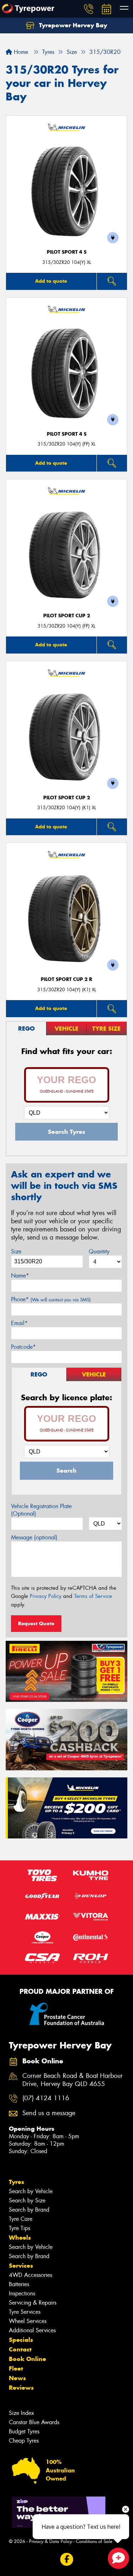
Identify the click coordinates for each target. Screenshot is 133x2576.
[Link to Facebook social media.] (66, 2559)
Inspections (22, 2293)
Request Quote (36, 1623)
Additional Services (32, 2330)
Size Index (21, 2413)
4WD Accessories (31, 2275)
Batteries (19, 2284)
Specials (21, 2340)
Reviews (21, 2388)
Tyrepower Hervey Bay (72, 25)
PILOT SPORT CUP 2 (67, 616)
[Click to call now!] (89, 9)
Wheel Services (28, 2321)
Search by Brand (29, 2210)
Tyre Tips (20, 2228)
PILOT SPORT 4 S (67, 252)
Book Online (27, 2359)
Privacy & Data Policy (51, 2541)
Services (21, 2266)
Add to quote (51, 281)
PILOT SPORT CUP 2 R (66, 979)
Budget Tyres (24, 2431)
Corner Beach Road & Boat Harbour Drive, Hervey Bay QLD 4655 (73, 2080)
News (17, 2378)
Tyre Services (25, 2312)
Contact (20, 2349)
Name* (20, 1276)
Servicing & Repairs (33, 2303)
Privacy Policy (46, 1596)
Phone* (51, 1299)
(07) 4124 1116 (46, 2098)
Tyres (16, 2182)
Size (16, 1251)
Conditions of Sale (94, 2541)
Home (20, 52)
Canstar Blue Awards (34, 2422)
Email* (19, 1323)
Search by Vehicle (31, 2191)
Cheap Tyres (24, 2441)
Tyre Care (21, 2219)
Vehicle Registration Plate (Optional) (41, 1510)
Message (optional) (34, 1537)
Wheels (20, 2238)
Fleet (16, 2368)
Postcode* (23, 1347)
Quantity (99, 1251)
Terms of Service (93, 1596)
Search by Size (27, 2200)
